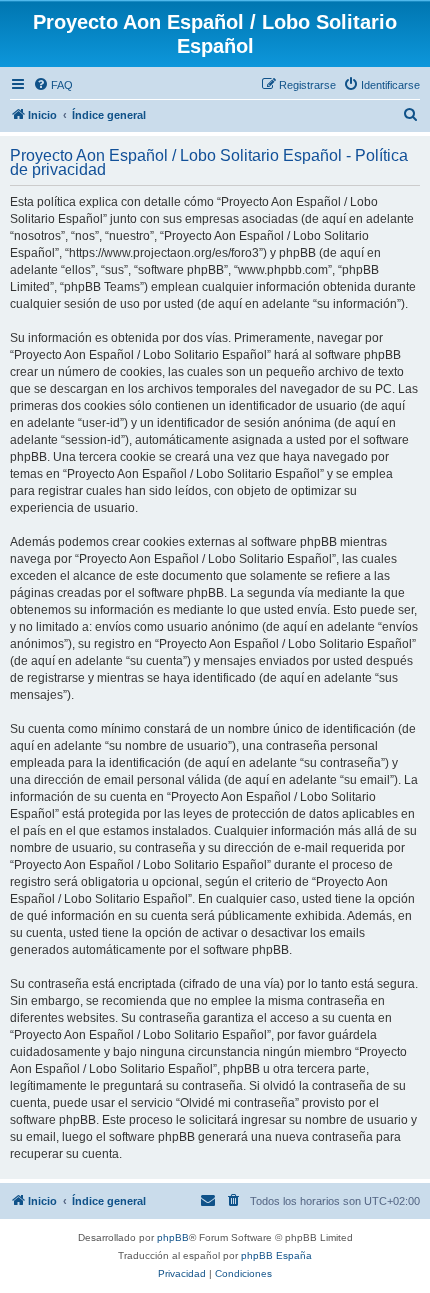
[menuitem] (53, 85)
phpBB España (276, 1255)
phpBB (173, 1237)
